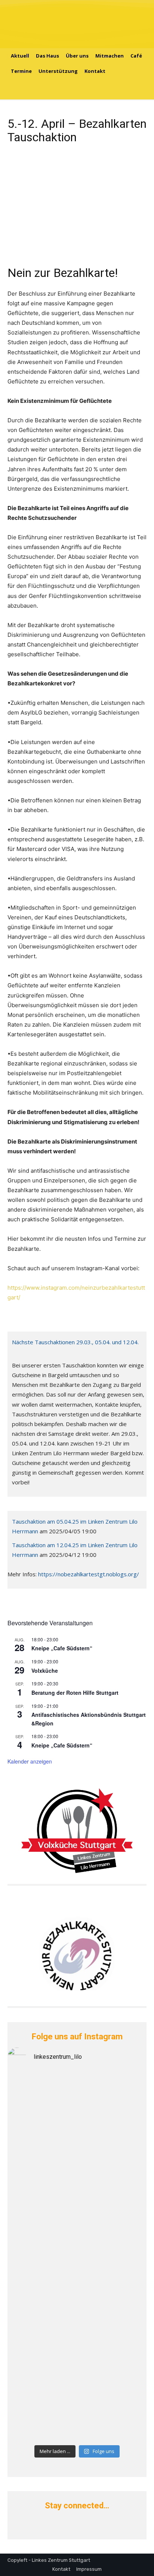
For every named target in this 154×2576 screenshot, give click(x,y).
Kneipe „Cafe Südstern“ (62, 1648)
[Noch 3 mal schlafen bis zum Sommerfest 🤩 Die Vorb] (77, 2404)
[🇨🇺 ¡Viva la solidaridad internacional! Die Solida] (77, 2165)
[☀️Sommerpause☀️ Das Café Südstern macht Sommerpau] (77, 2095)
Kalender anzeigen (30, 1761)
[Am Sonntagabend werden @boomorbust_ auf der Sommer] (77, 2353)
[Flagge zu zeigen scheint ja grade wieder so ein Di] (77, 2126)
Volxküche (45, 1670)
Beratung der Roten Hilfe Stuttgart (75, 1693)
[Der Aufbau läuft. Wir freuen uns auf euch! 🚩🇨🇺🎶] (77, 2200)
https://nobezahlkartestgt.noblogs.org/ (88, 1574)
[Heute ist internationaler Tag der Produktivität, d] (77, 2243)
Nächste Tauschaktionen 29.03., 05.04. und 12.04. (75, 1342)
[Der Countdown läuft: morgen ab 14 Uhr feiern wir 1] (77, 2310)
